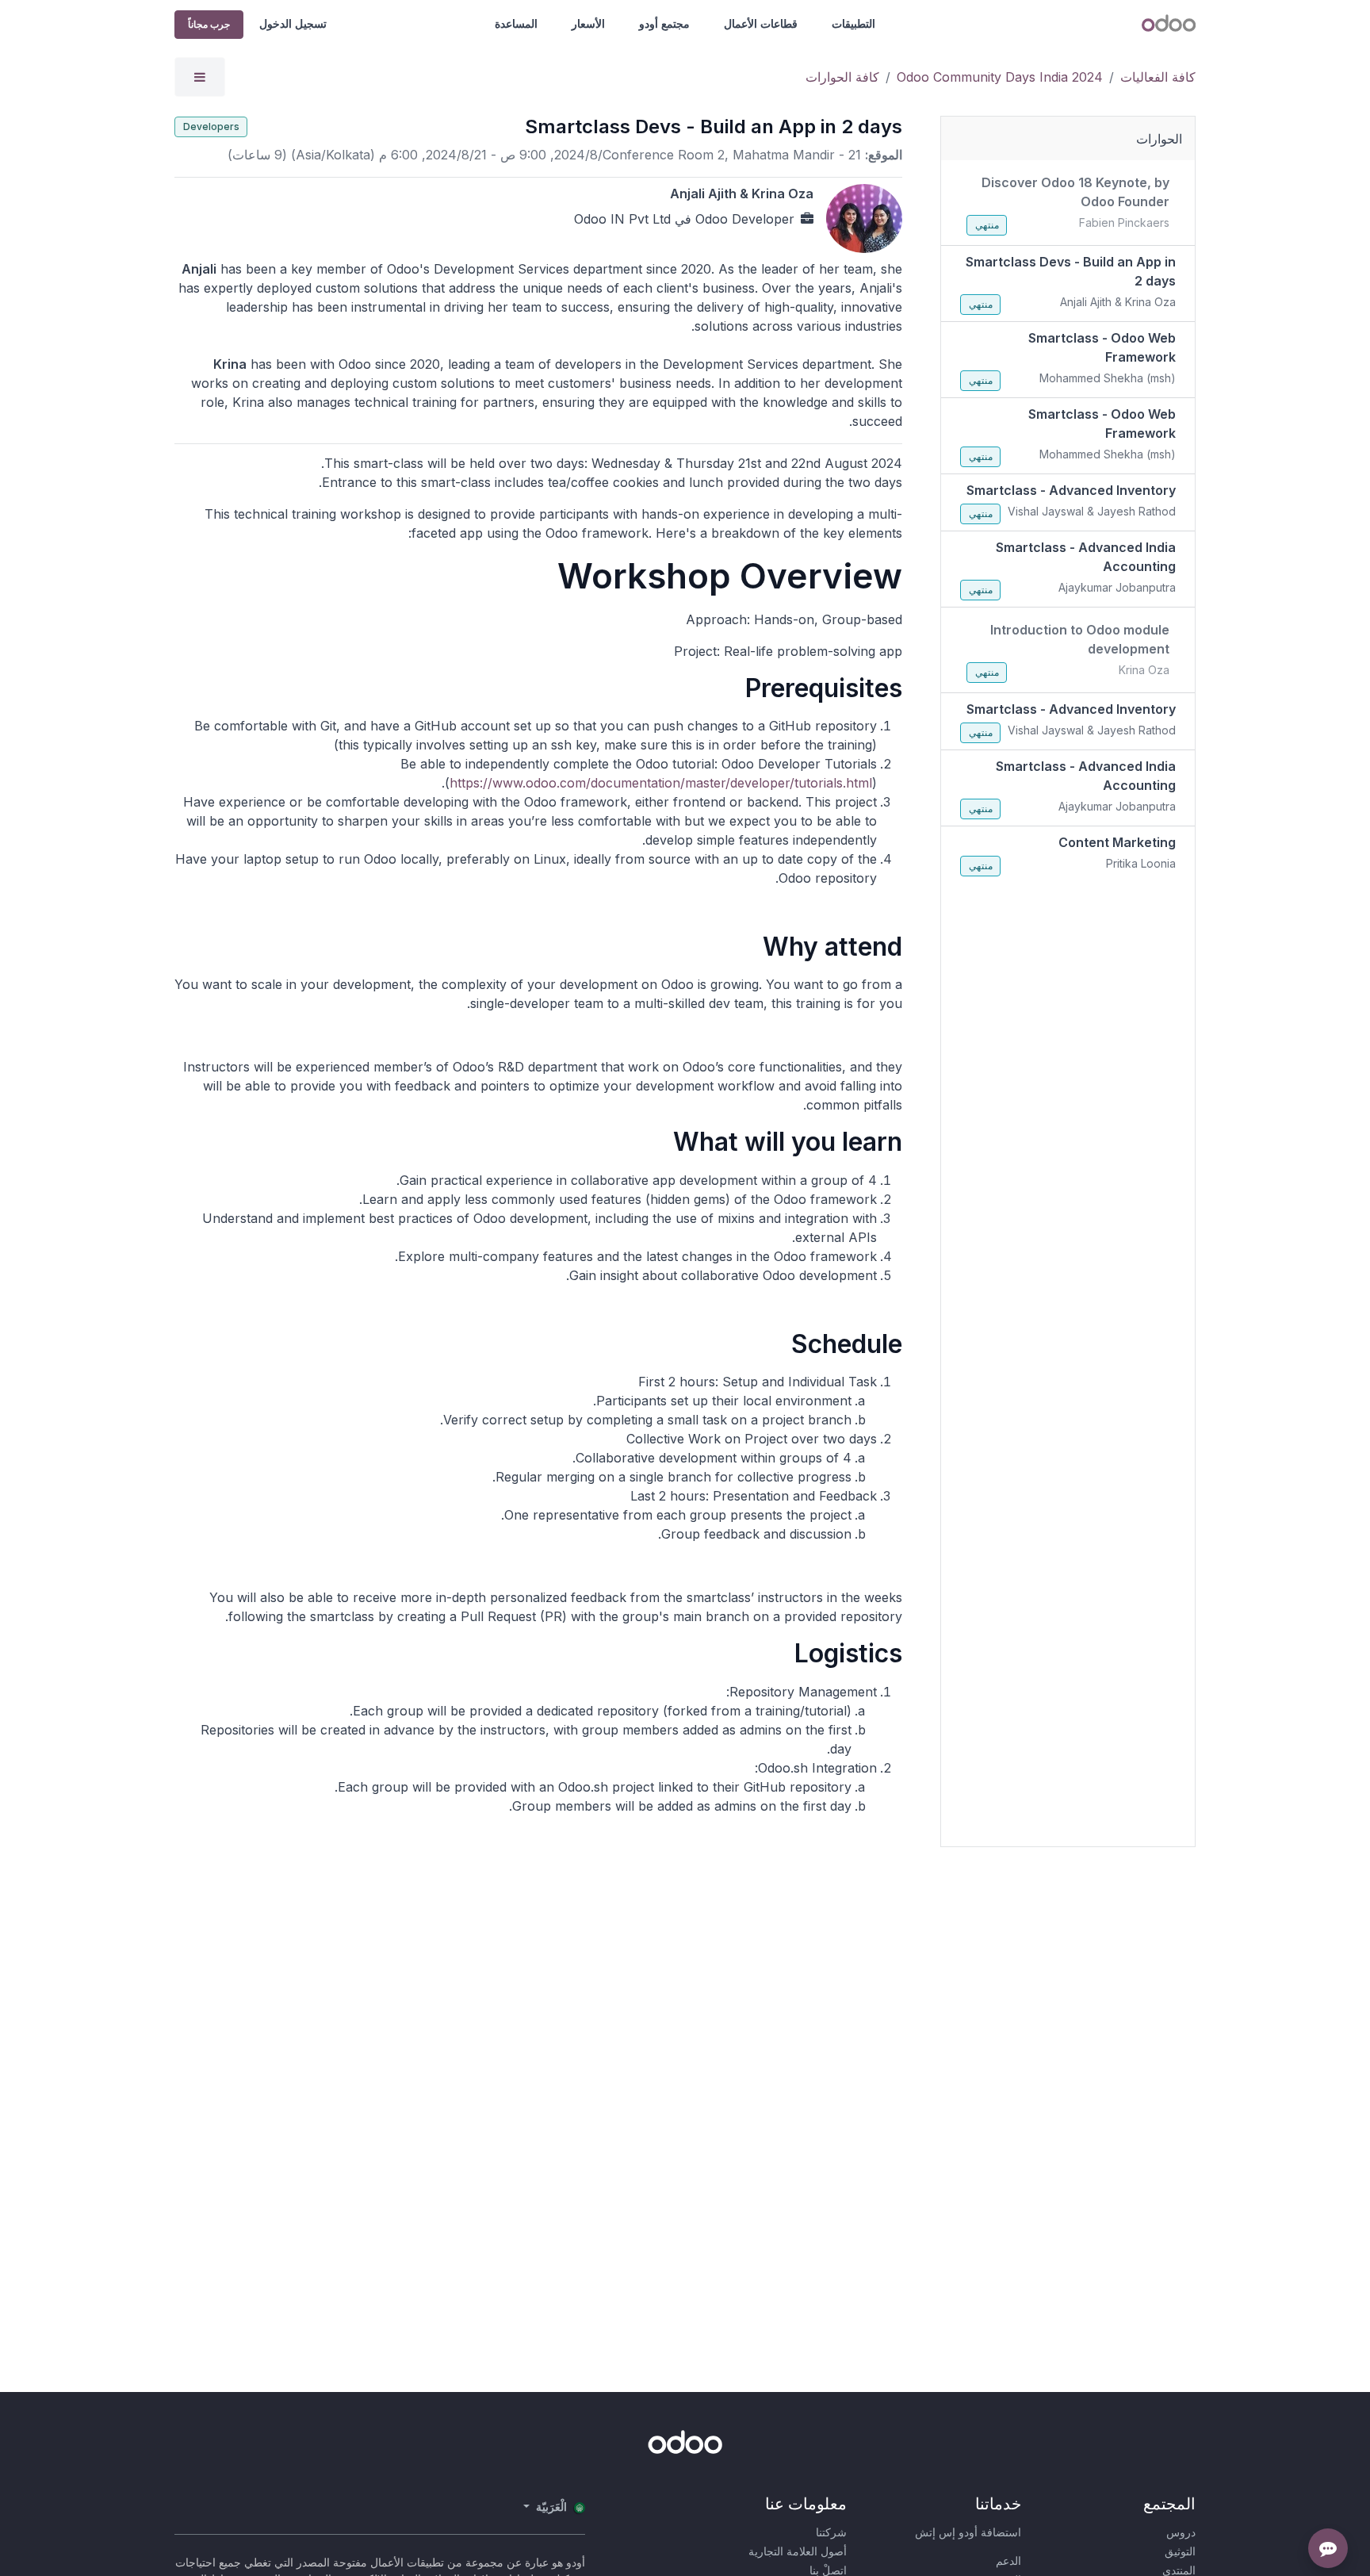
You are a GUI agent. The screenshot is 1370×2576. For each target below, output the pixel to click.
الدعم (1008, 2561)
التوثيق (1180, 2551)
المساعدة (516, 23)
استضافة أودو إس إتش (968, 2532)
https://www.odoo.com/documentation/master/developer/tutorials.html (661, 783)
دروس (1181, 2532)
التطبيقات (853, 23)
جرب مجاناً (209, 24)
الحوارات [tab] (1159, 139)
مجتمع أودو (664, 23)
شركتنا (831, 2532)
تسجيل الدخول (293, 23)
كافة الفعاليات (1158, 77)
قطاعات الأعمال (761, 23)
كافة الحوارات (842, 77)
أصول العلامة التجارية (798, 2551)
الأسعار (588, 23)
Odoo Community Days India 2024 (1000, 77)
